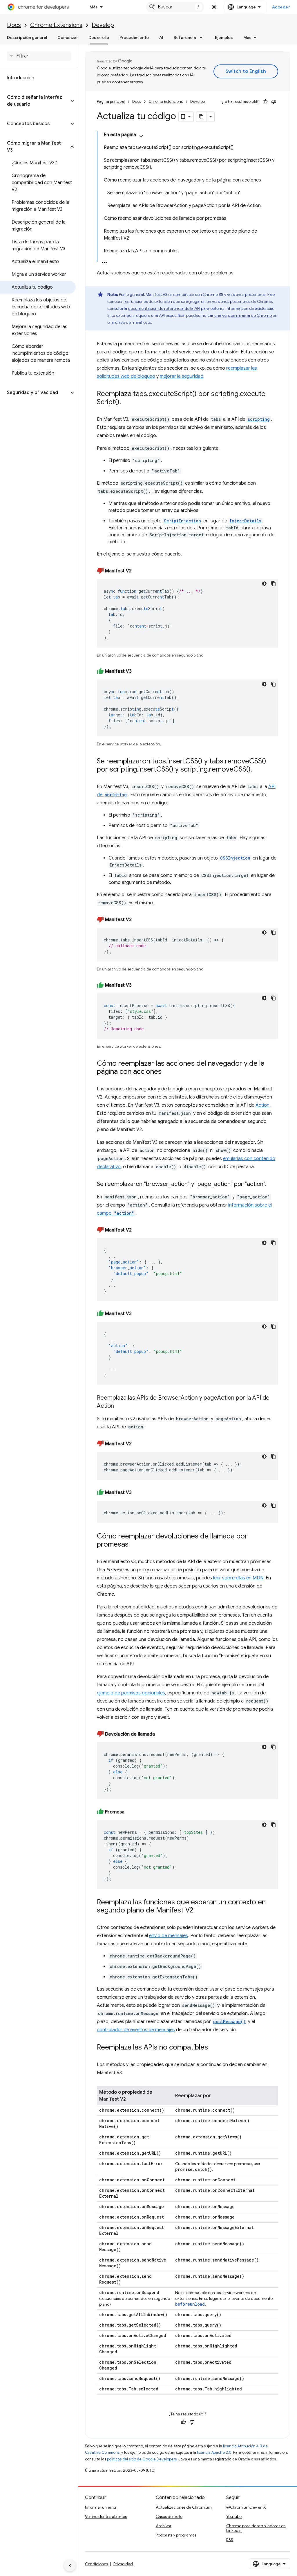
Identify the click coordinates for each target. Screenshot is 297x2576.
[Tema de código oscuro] (264, 584)
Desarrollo (99, 37)
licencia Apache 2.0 (214, 2452)
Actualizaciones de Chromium (184, 2507)
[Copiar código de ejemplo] (274, 584)
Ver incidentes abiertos (106, 2516)
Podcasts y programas (176, 2535)
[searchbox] (39, 56)
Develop (103, 25)
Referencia (185, 37)
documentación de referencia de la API (164, 308)
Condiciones (96, 2564)
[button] (34, 101)
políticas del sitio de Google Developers (142, 2459)
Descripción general (27, 37)
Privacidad (123, 2564)
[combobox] (175, 7)
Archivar (164, 2526)
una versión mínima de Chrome (243, 315)
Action (262, 1105)
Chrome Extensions (56, 25)
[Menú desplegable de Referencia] (203, 37)
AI (161, 37)
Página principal (111, 101)
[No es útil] (274, 102)
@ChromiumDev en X (246, 2507)
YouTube (234, 2516)
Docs (14, 25)
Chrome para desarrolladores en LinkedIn (256, 2528)
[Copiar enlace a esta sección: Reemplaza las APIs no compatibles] (214, 2048)
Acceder (281, 7)
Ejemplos (224, 37)
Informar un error (101, 2507)
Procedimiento (134, 37)
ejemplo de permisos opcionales (131, 1693)
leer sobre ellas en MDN (238, 1578)
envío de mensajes (169, 1936)
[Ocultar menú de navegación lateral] (70, 2566)
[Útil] (265, 102)
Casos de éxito (169, 2516)
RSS (230, 2540)
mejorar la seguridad (182, 376)
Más (94, 7)
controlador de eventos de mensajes (136, 2030)
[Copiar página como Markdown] (202, 117)
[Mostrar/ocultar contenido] (141, 136)
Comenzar (68, 37)
